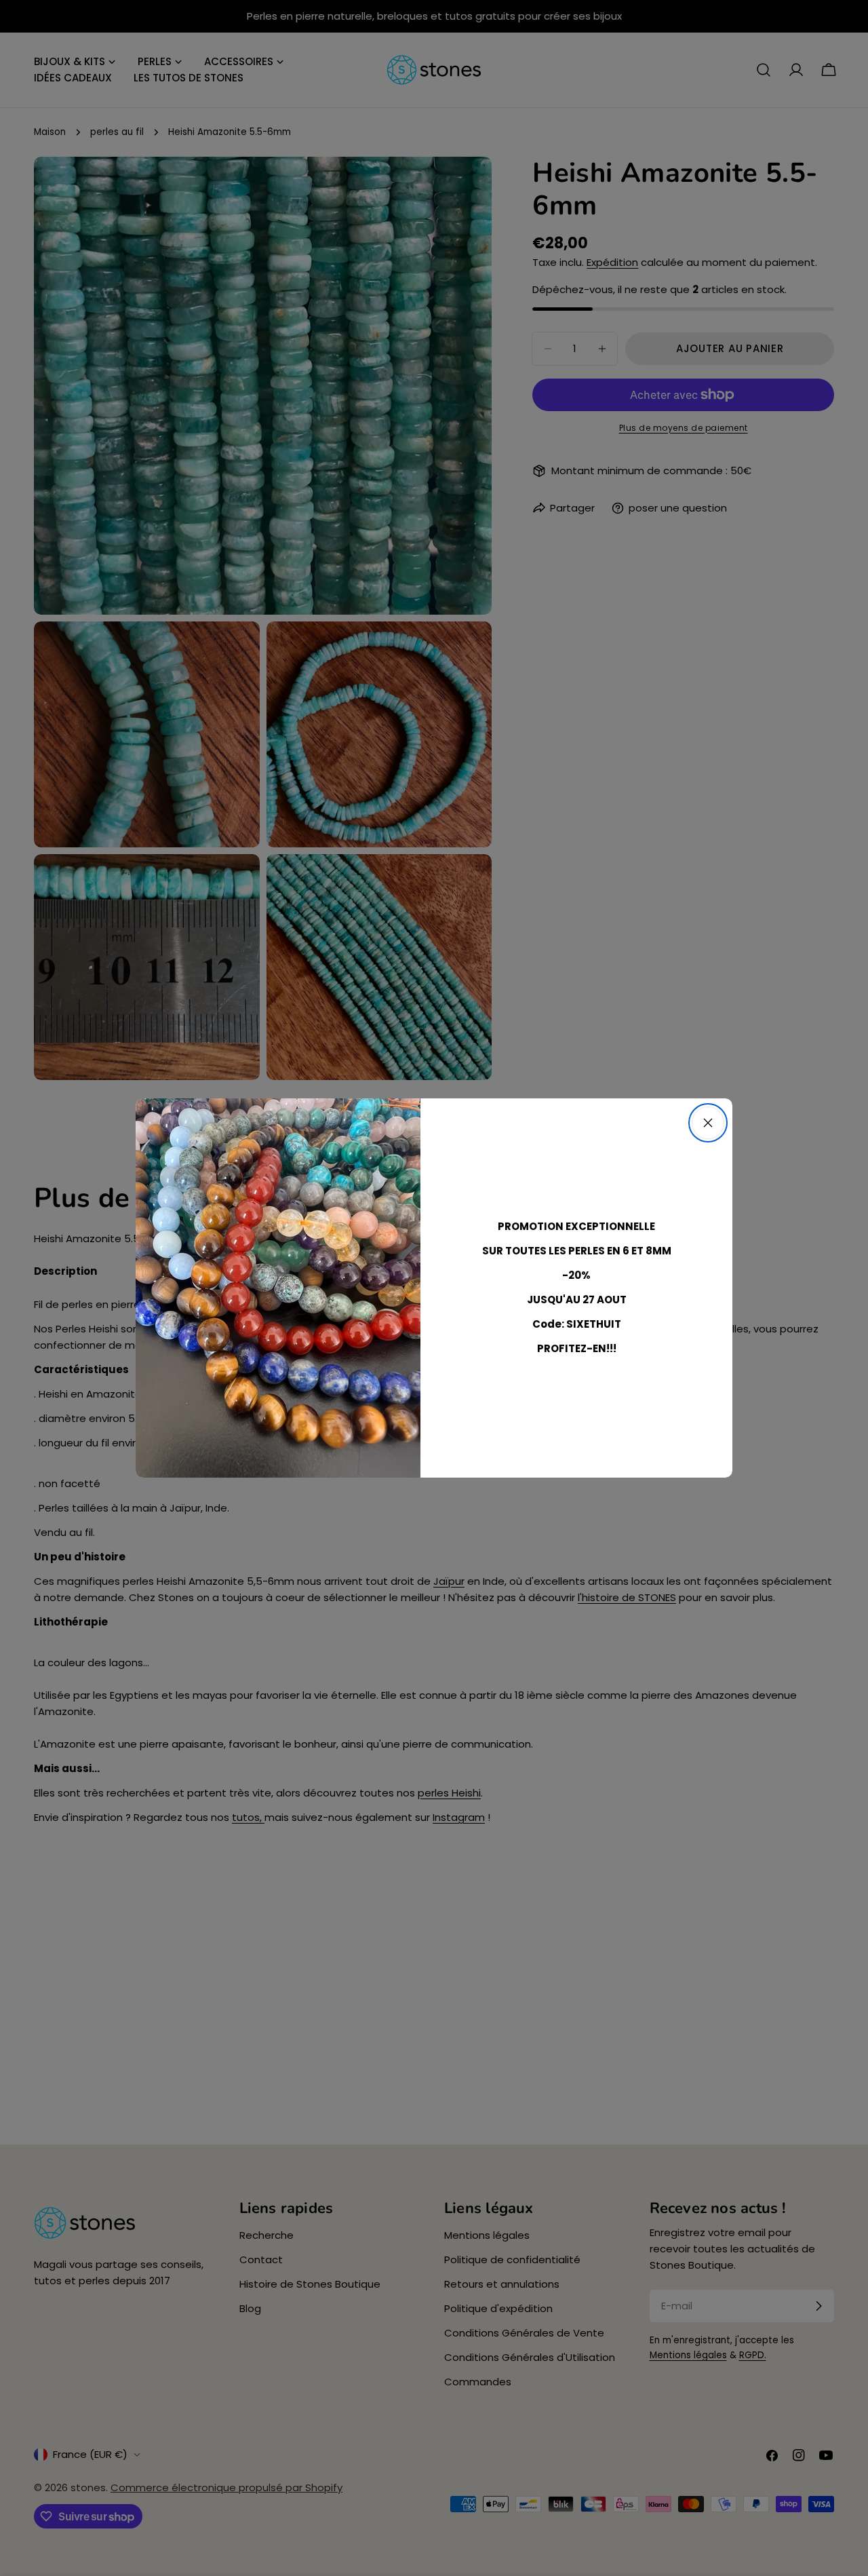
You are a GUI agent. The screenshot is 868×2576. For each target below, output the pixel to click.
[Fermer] (708, 1123)
